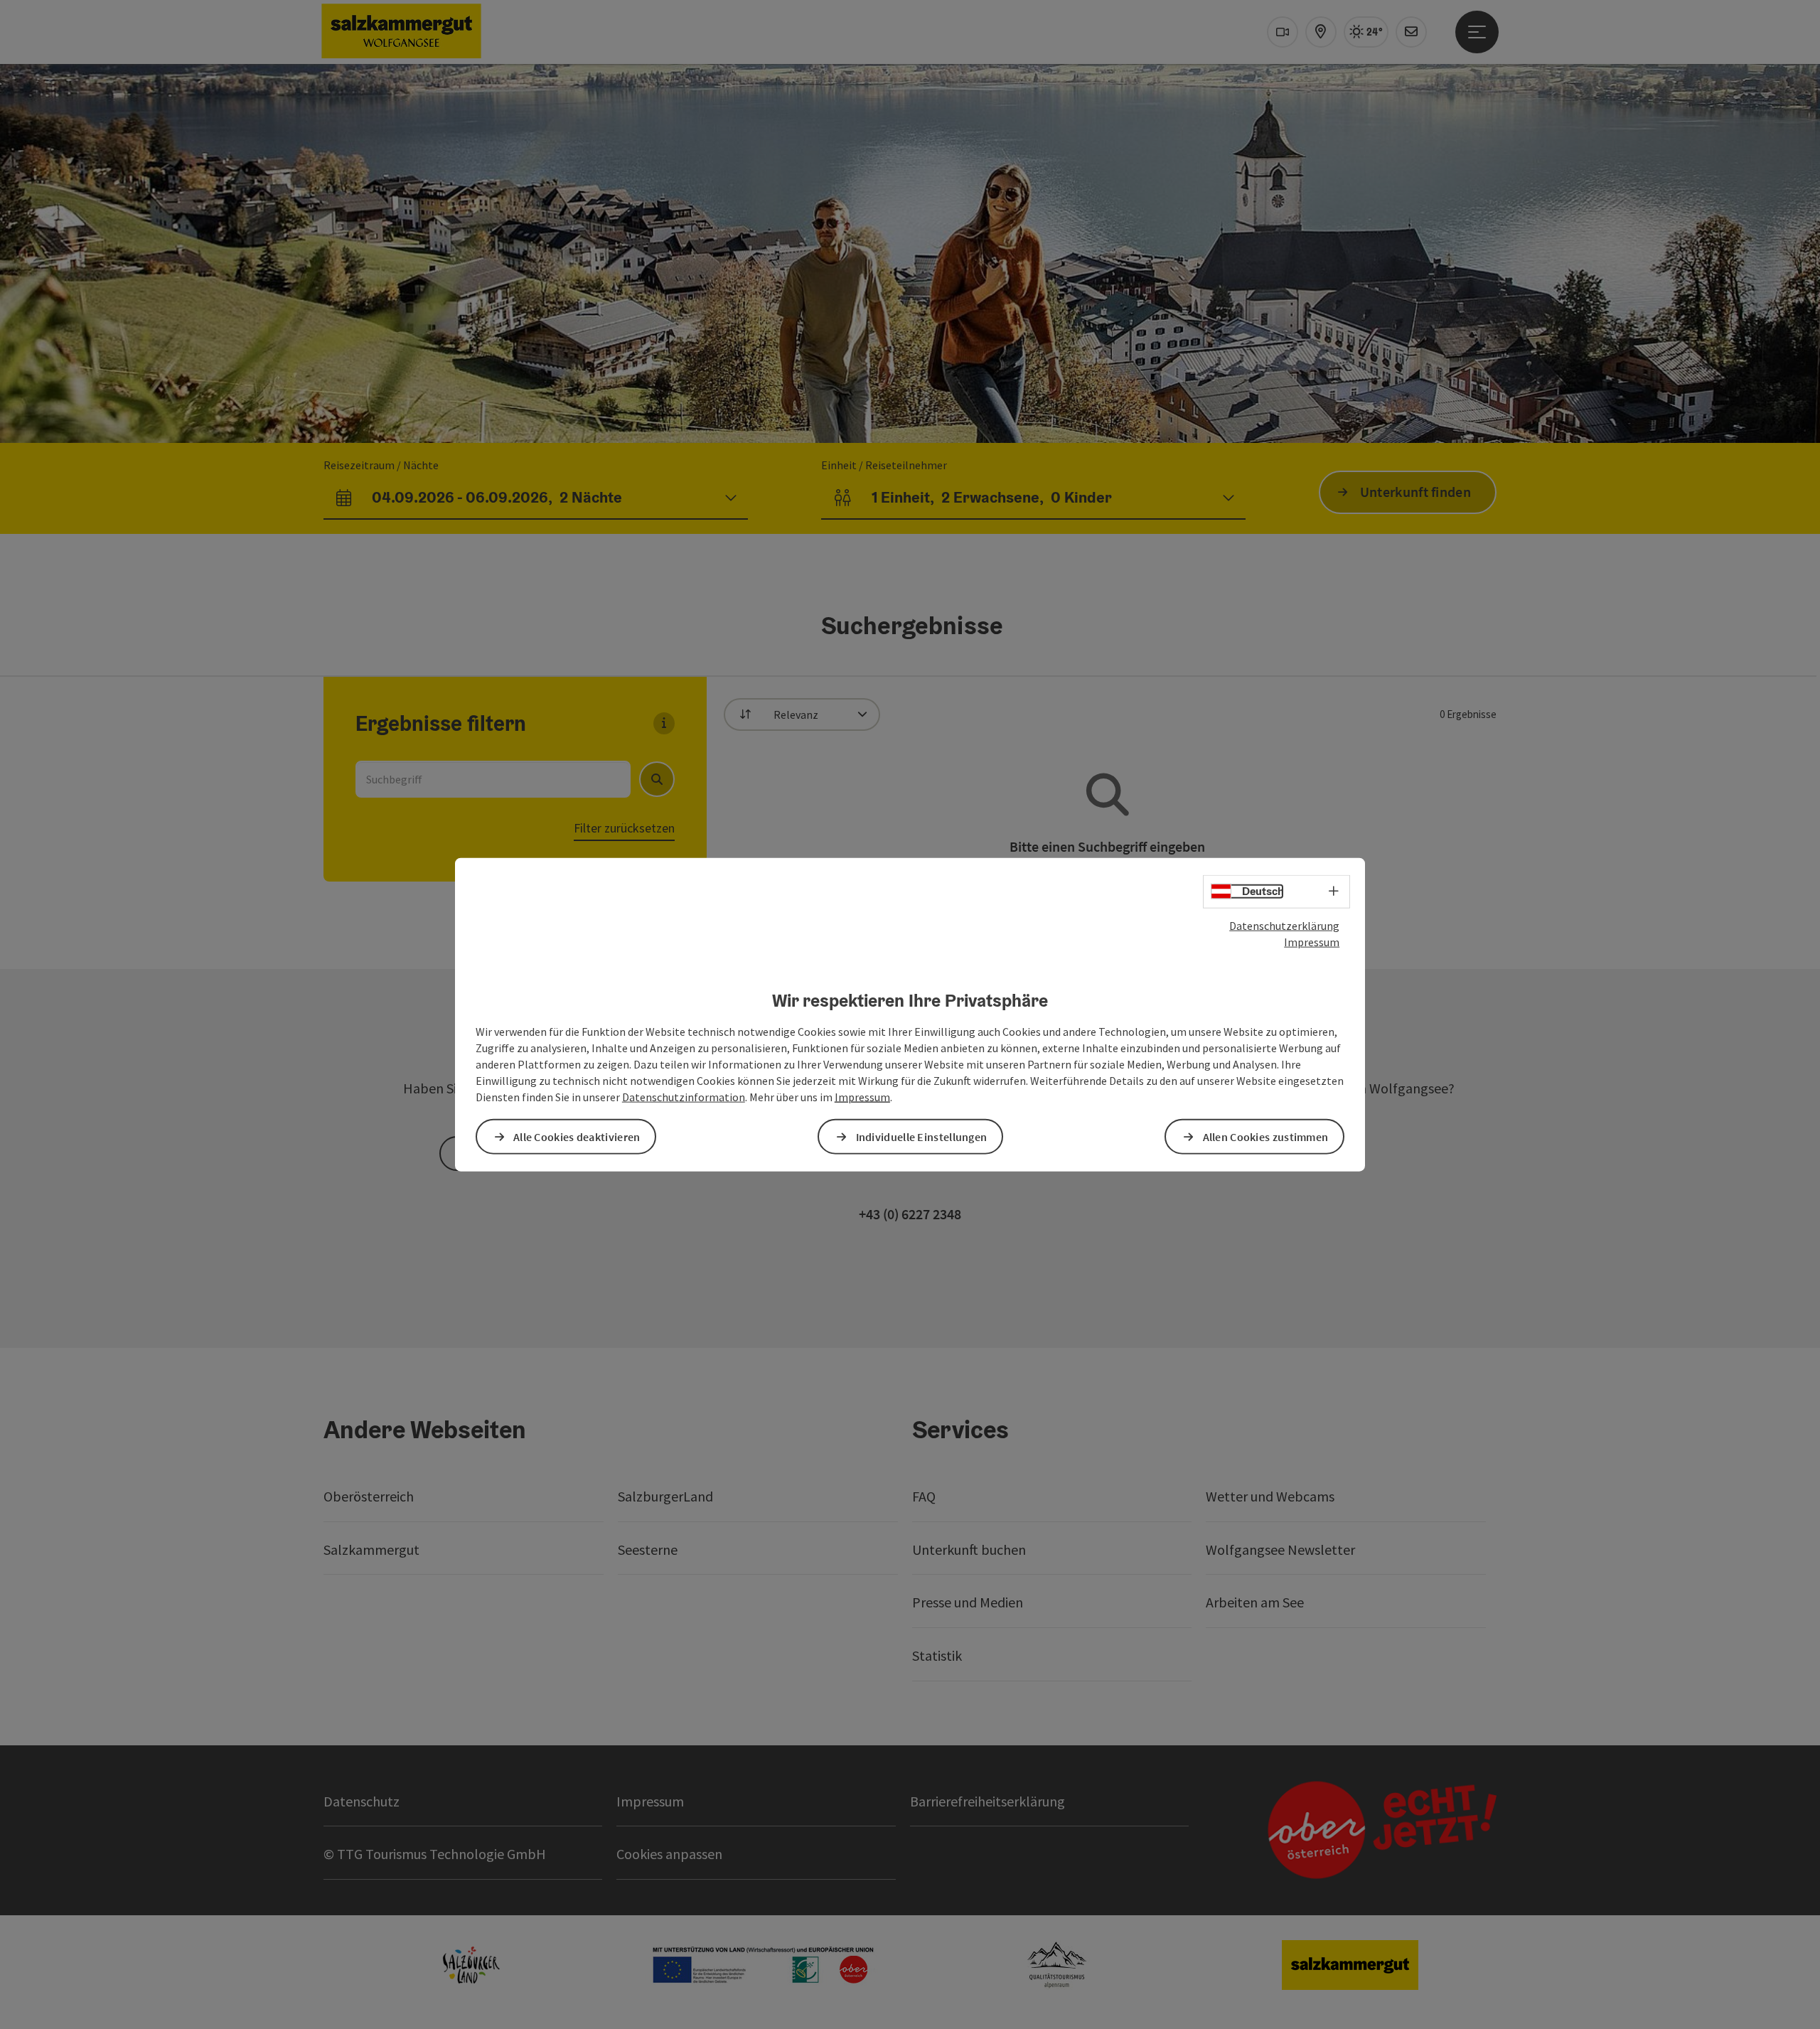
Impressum (1312, 942)
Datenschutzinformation (684, 1096)
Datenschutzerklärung (1284, 926)
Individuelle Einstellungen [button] (922, 1136)
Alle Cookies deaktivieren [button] (577, 1136)
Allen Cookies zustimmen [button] (1266, 1136)
